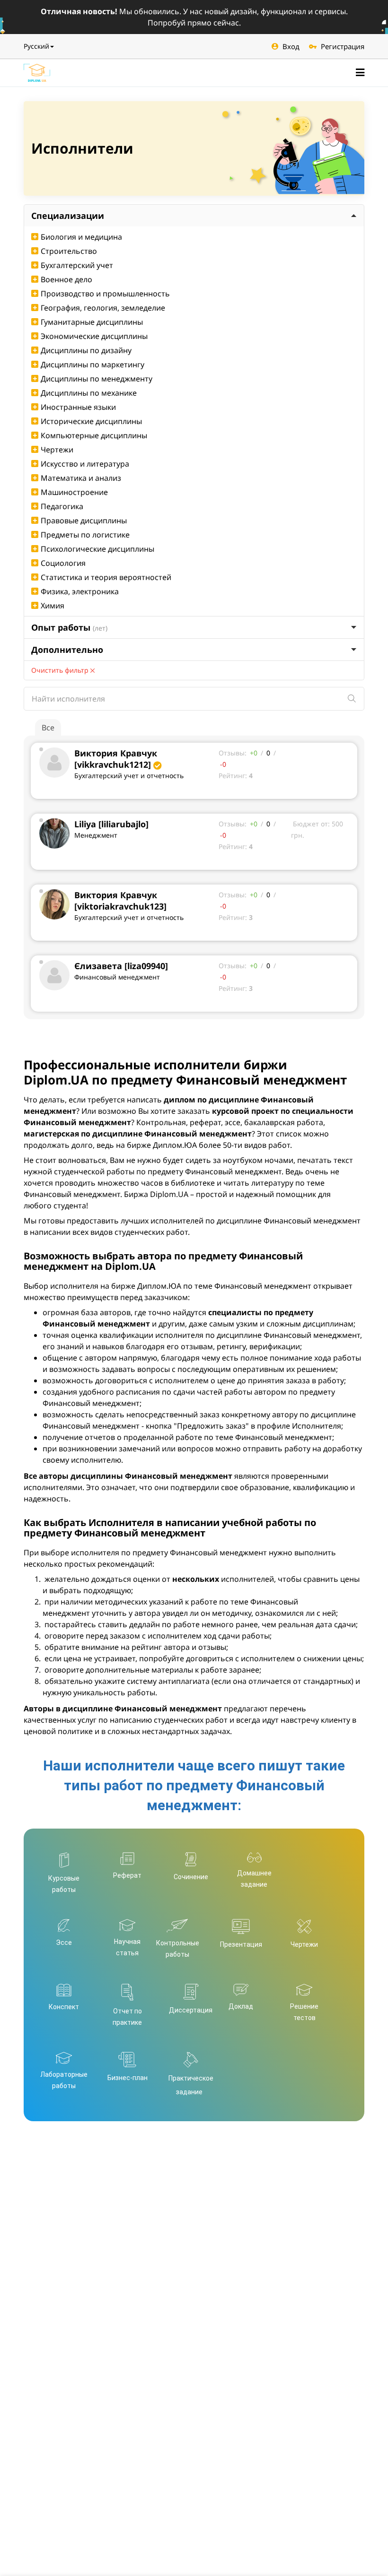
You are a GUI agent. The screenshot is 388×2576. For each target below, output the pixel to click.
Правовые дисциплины (84, 520)
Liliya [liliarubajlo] (111, 824)
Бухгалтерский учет (77, 265)
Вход (291, 46)
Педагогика (62, 506)
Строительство (69, 251)
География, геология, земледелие (103, 308)
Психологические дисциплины (97, 549)
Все (48, 728)
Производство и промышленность (105, 294)
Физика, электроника (80, 591)
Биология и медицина (81, 237)
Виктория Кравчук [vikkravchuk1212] (116, 759)
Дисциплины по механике (89, 393)
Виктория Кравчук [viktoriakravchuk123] (120, 901)
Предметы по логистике (85, 535)
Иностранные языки (78, 407)
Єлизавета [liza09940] (121, 966)
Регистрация (343, 46)
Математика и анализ (81, 478)
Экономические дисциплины (94, 336)
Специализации (68, 216)
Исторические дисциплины (91, 421)
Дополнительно (67, 650)
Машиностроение (74, 492)
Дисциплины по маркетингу (93, 364)
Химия (53, 606)
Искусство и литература (85, 464)
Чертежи (57, 450)
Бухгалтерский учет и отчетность (129, 776)
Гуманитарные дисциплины (92, 322)
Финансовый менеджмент (117, 977)
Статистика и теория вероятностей (106, 577)
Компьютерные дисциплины (94, 435)
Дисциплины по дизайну (86, 350)
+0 (254, 753)
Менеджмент (96, 835)
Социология (63, 563)
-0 (223, 764)
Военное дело (66, 279)
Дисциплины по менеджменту (97, 379)
